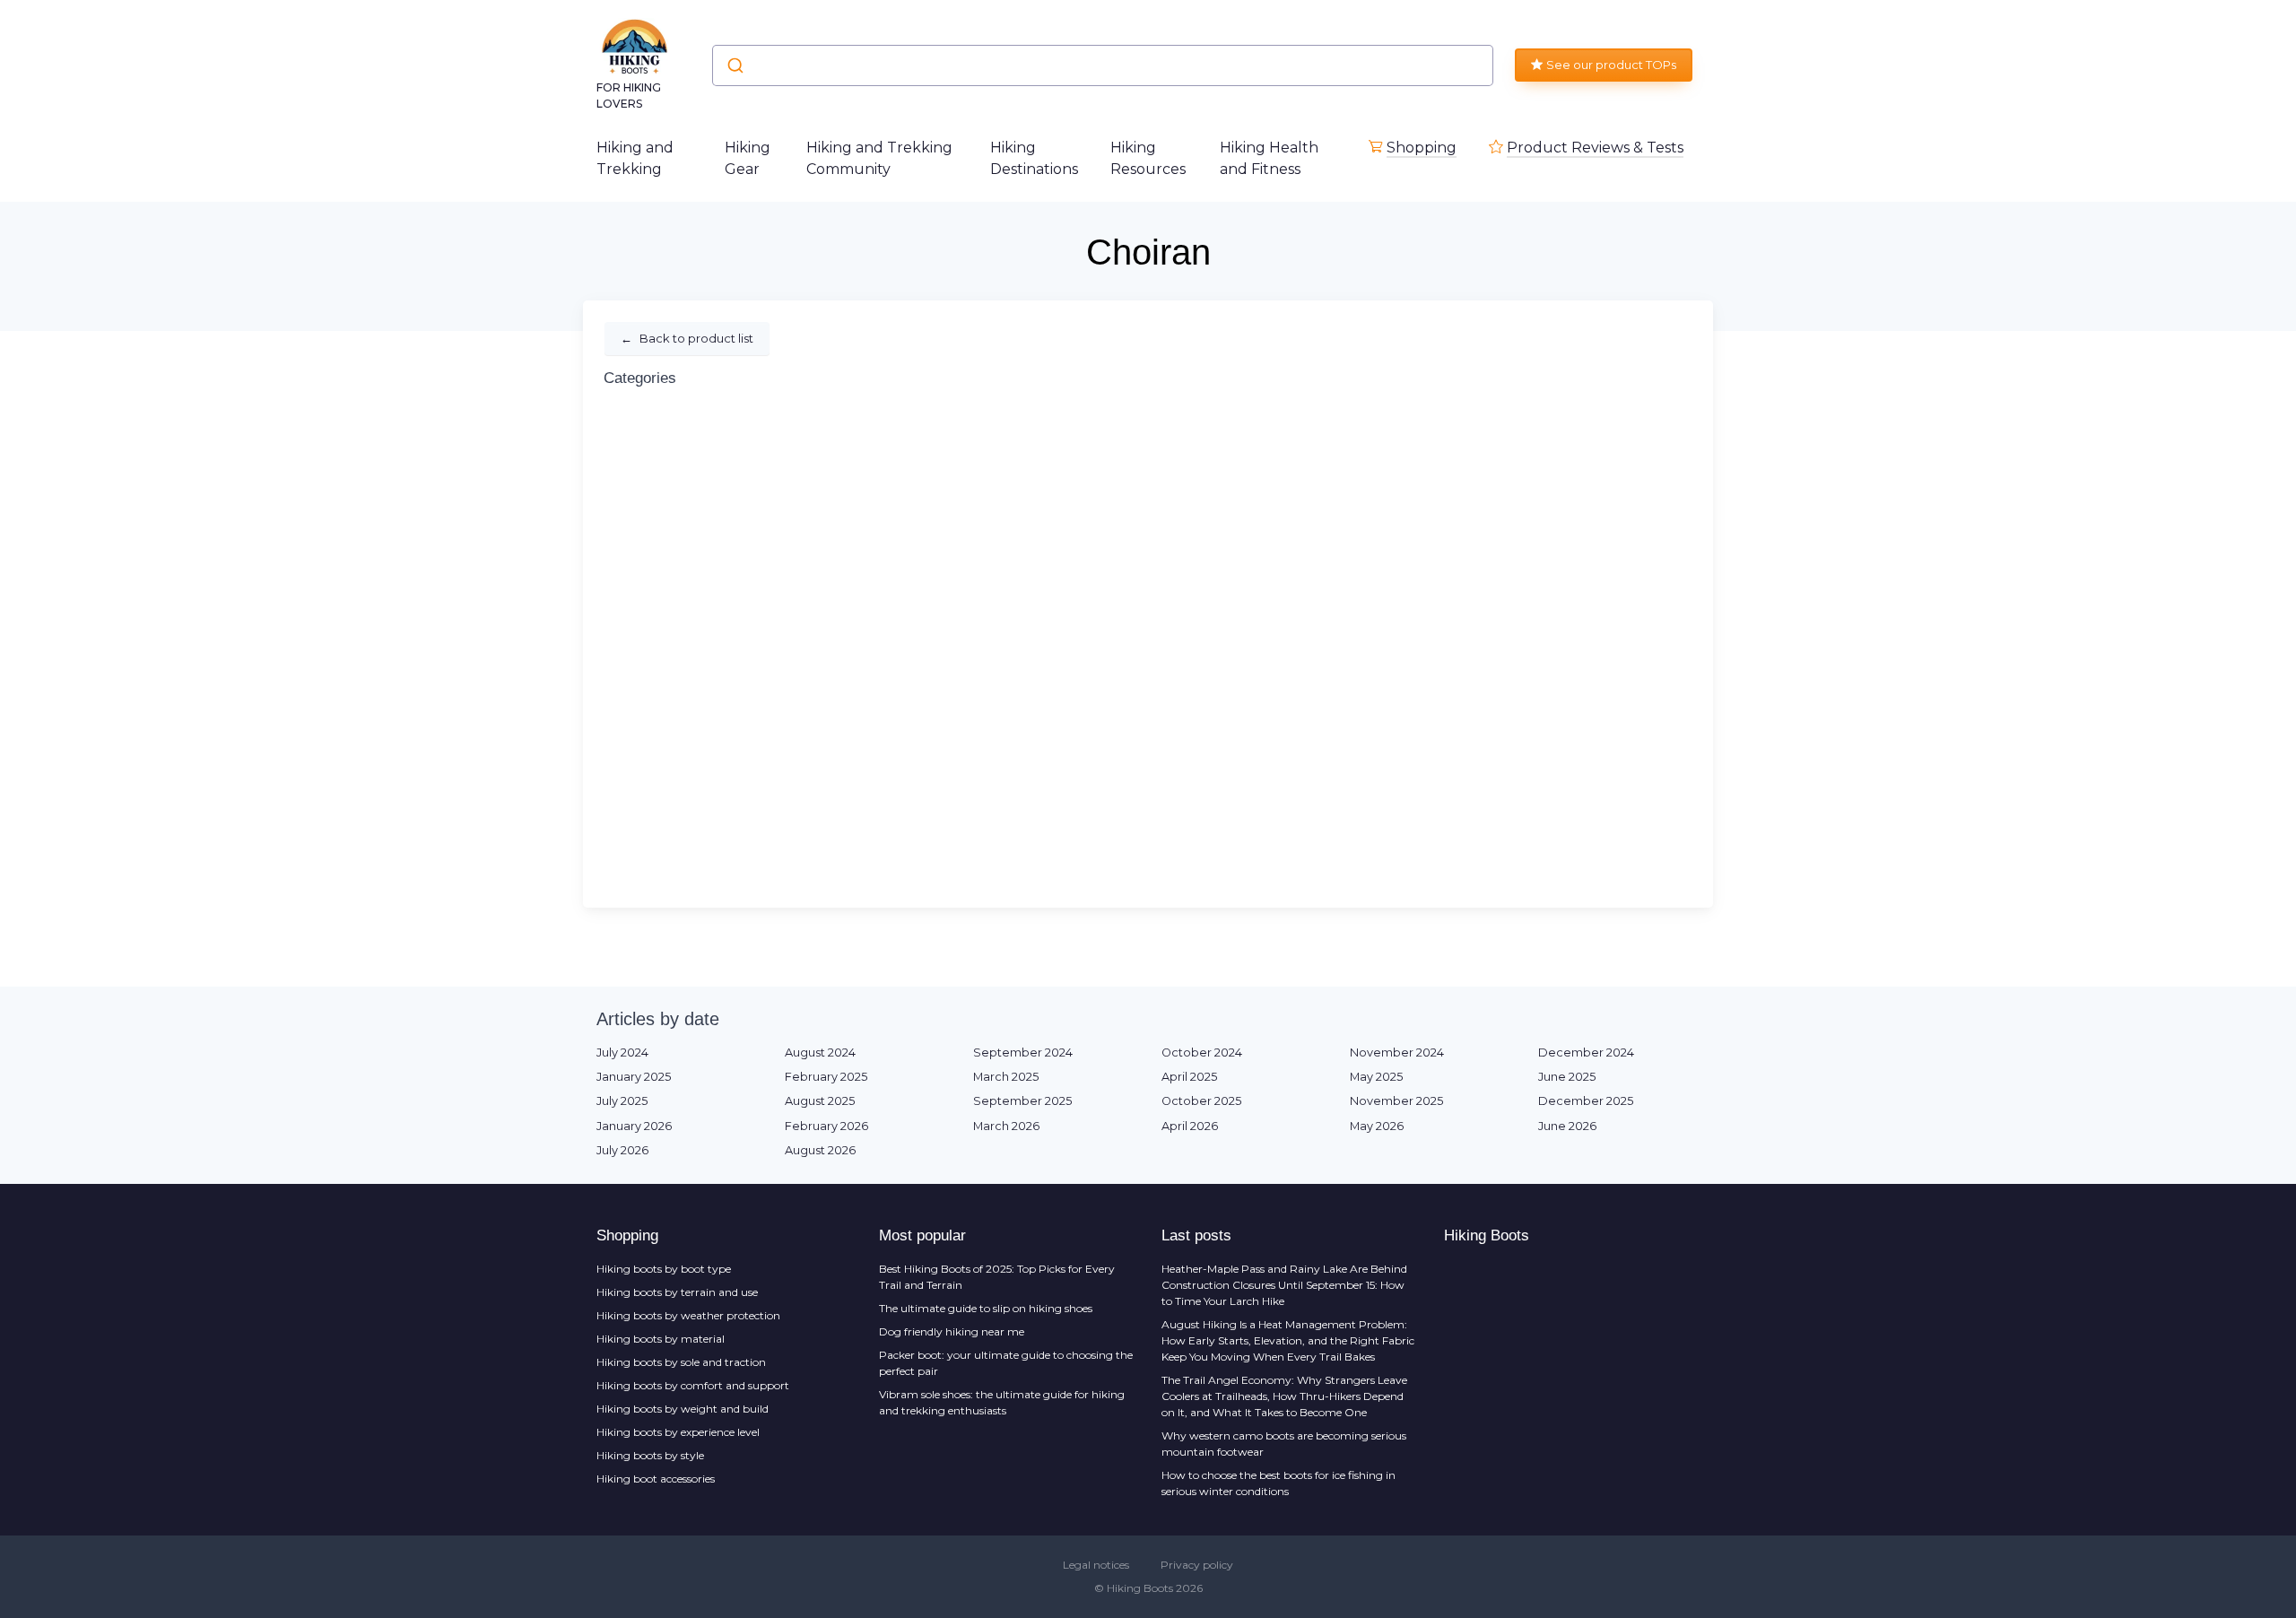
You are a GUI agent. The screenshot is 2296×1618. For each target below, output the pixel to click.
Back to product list (687, 338)
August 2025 (820, 1101)
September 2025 (1022, 1101)
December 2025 (1586, 1101)
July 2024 (622, 1053)
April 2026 (1190, 1126)
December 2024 (1586, 1053)
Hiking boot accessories (656, 1479)
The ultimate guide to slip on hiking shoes (986, 1308)
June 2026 (1567, 1126)
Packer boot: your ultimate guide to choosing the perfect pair (1006, 1363)
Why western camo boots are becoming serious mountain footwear (1284, 1444)
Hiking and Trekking (635, 158)
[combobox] (1103, 65)
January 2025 (634, 1077)
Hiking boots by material (661, 1339)
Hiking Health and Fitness (1269, 158)
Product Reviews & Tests (1595, 148)
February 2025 (826, 1077)
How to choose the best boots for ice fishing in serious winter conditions (1278, 1483)
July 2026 (622, 1150)
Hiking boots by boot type (664, 1269)
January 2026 (634, 1126)
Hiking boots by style (650, 1455)
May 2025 (1376, 1077)
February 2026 (826, 1126)
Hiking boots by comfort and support (693, 1385)
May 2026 (1377, 1126)
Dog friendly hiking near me (952, 1331)
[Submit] (734, 65)
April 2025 (1189, 1077)
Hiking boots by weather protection (688, 1315)
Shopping (1422, 148)
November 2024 (1397, 1053)
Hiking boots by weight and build (683, 1409)
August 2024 (820, 1053)
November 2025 (1396, 1101)
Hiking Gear (748, 158)
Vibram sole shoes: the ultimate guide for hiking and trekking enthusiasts (1002, 1402)
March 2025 (1006, 1077)
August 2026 (820, 1150)
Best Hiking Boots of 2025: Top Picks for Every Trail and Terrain (997, 1277)
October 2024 (1202, 1053)
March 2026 (1006, 1126)
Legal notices (1096, 1565)
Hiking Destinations (1034, 158)
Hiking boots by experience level (678, 1432)
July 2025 (622, 1101)
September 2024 (1023, 1053)
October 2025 (1201, 1101)
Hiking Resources (1148, 158)
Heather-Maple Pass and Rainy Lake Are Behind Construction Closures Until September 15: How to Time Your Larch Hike (1284, 1285)
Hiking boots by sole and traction (681, 1362)
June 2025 (1567, 1077)
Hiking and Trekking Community (879, 158)
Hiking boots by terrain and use (677, 1292)
